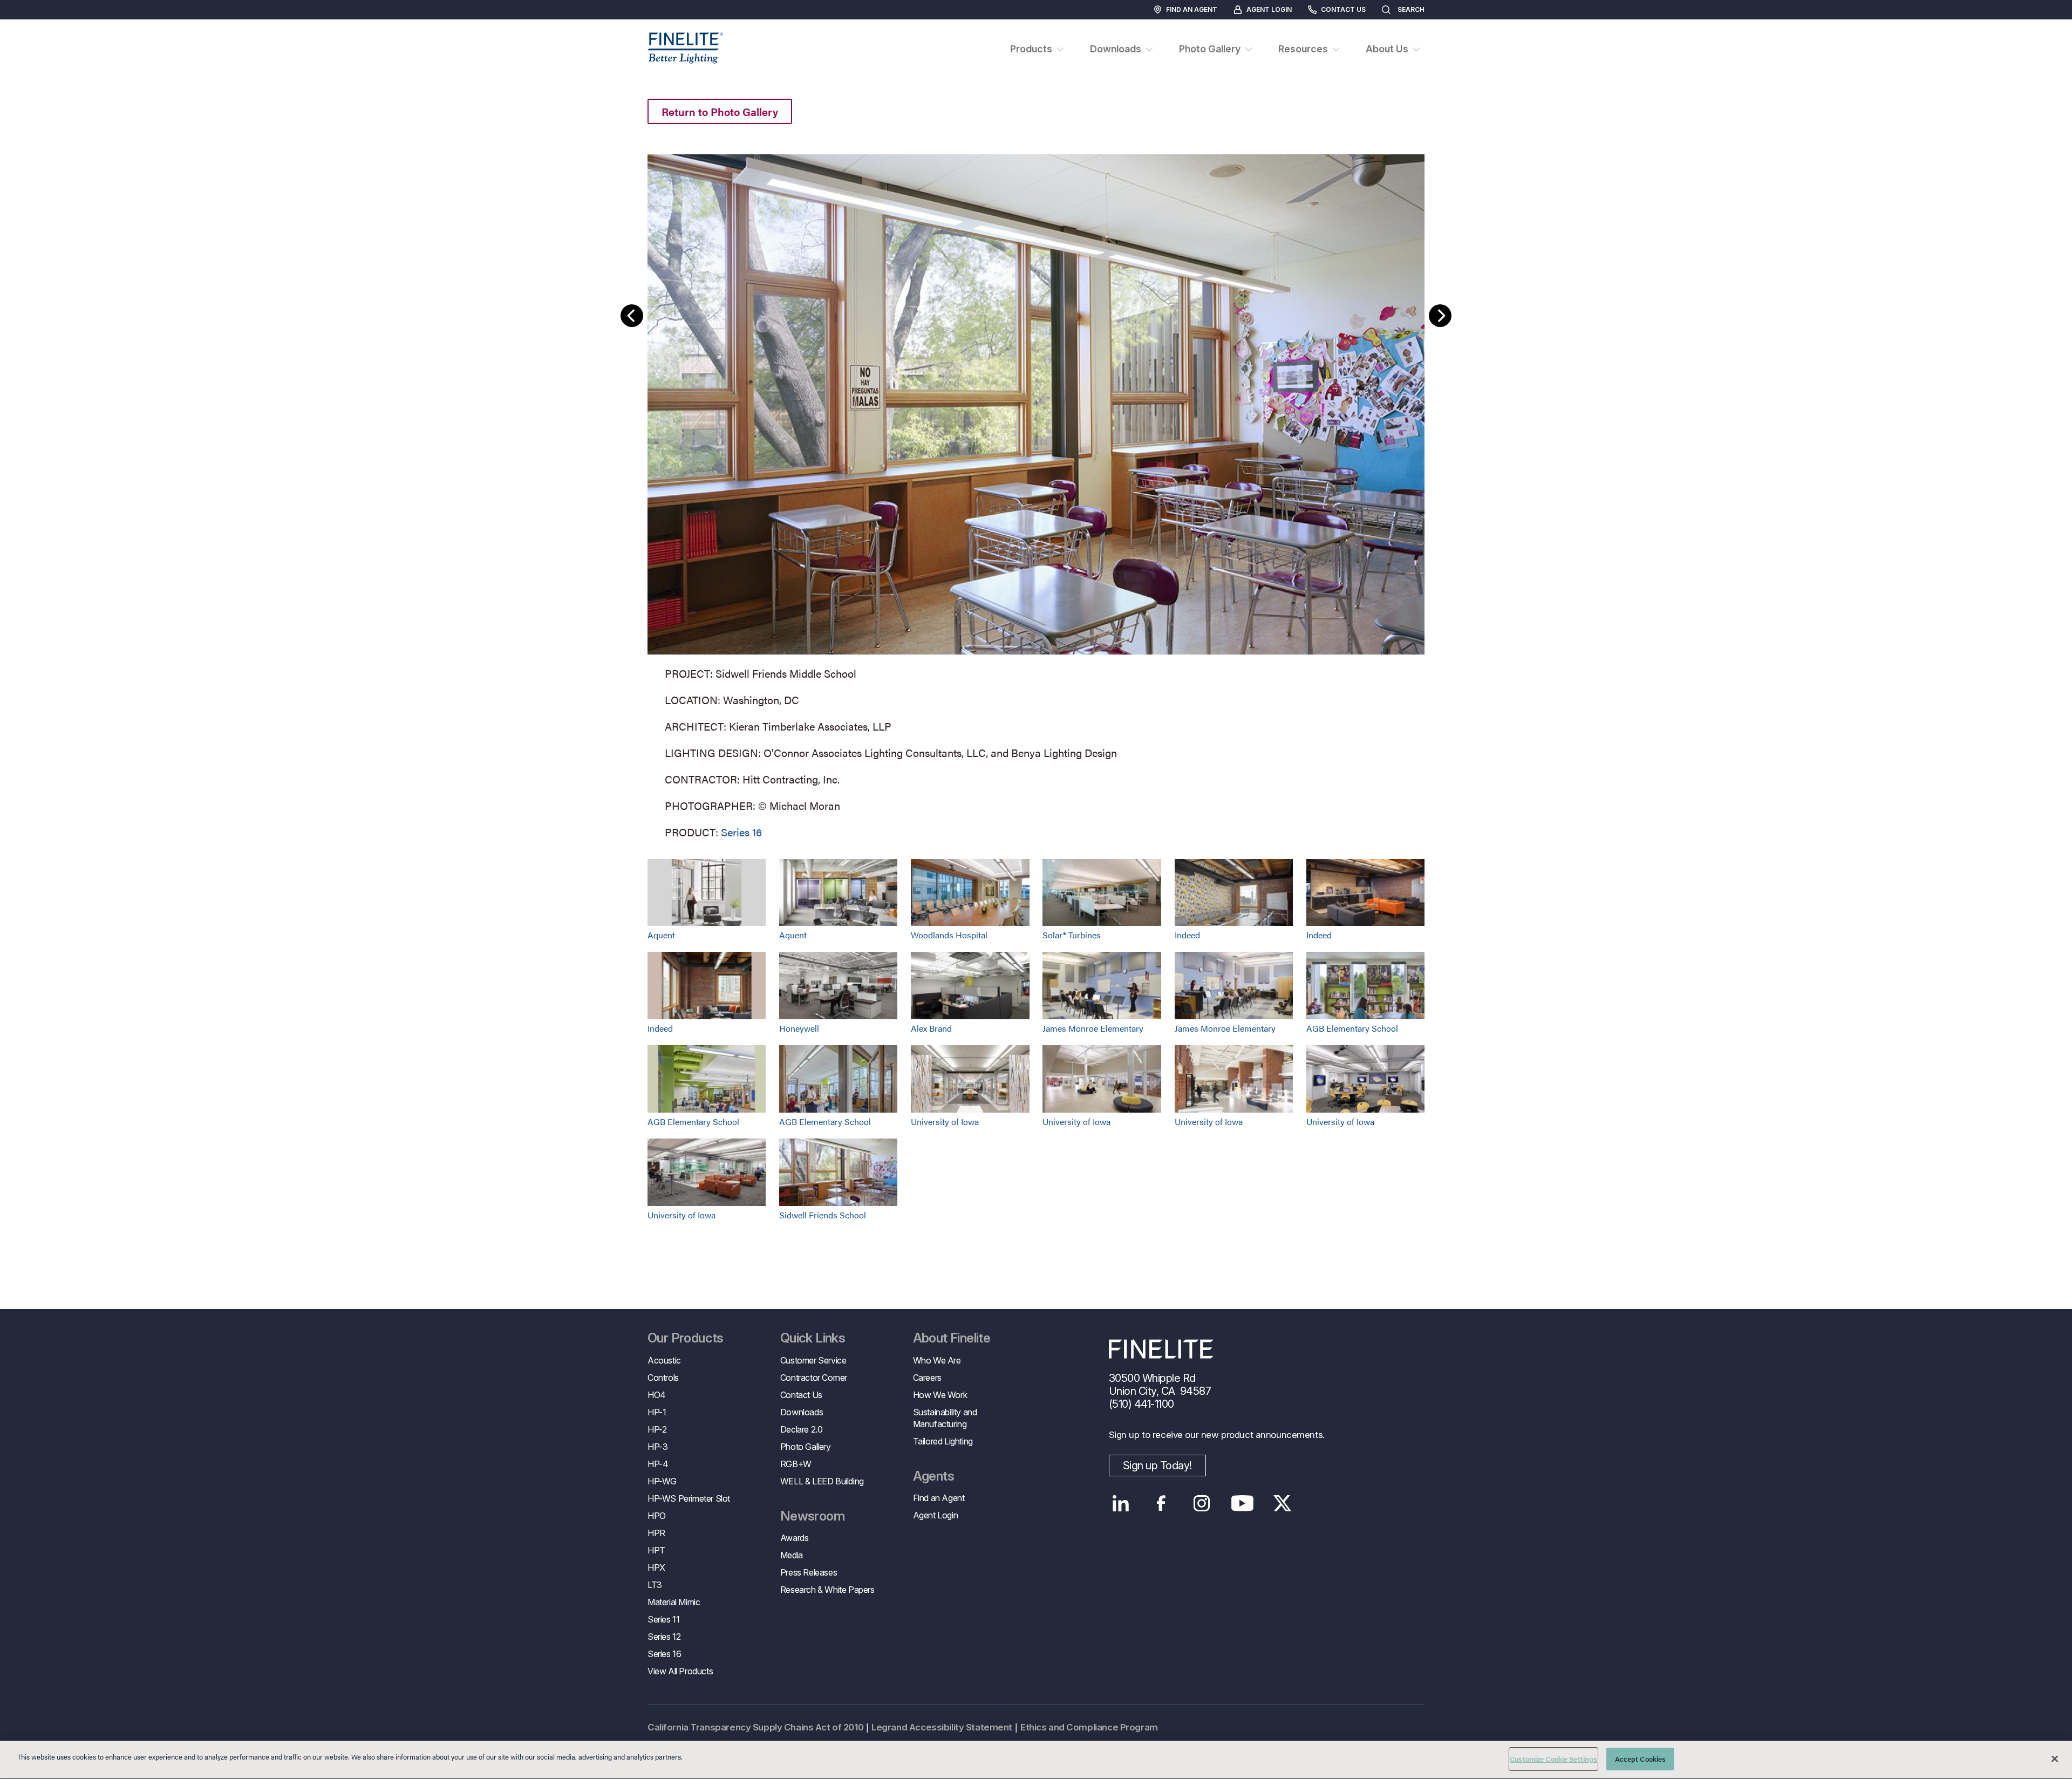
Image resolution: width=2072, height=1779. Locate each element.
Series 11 (663, 1619)
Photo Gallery (806, 1447)
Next (1440, 316)
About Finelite (952, 1338)
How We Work (940, 1395)
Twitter (1283, 1503)
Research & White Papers (827, 1590)
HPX (656, 1567)
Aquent (661, 935)
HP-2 (657, 1429)
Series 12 (664, 1637)
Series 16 (741, 832)
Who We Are (937, 1360)
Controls (663, 1378)
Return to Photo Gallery (720, 111)
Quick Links (813, 1338)
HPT (656, 1550)
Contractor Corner (814, 1378)
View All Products (680, 1671)
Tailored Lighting (943, 1441)
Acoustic (664, 1360)
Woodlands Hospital (949, 935)
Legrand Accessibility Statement (942, 1727)
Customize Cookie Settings (1553, 1759)
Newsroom (812, 1516)
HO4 (657, 1395)
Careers (927, 1378)
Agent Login (1269, 9)
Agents (933, 1476)
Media (792, 1555)
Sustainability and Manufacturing (945, 1418)
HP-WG (662, 1481)
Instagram (1202, 1503)
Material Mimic (674, 1602)
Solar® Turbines (1072, 935)
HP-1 (657, 1412)
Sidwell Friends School (823, 1215)
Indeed (1187, 935)
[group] (1036, 494)
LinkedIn (1121, 1503)
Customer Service (813, 1360)
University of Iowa (945, 1122)
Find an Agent (1192, 9)
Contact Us (1343, 9)
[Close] (2055, 1758)
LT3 (655, 1585)
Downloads (802, 1412)
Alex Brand (931, 1028)
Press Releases (809, 1572)
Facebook (1161, 1503)
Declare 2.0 (802, 1429)
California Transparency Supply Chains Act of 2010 (755, 1727)
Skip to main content (39, 28)
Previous (632, 316)
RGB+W (796, 1464)
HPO (657, 1516)
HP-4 (658, 1464)
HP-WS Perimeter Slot (689, 1498)
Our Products (686, 1338)
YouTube (1242, 1503)
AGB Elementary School (1352, 1028)
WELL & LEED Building (822, 1481)
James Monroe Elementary (1093, 1028)
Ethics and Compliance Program (1089, 1727)
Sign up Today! (1157, 1466)
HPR (656, 1533)
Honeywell (799, 1028)
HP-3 (657, 1447)
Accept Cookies (1641, 1759)
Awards (795, 1538)
